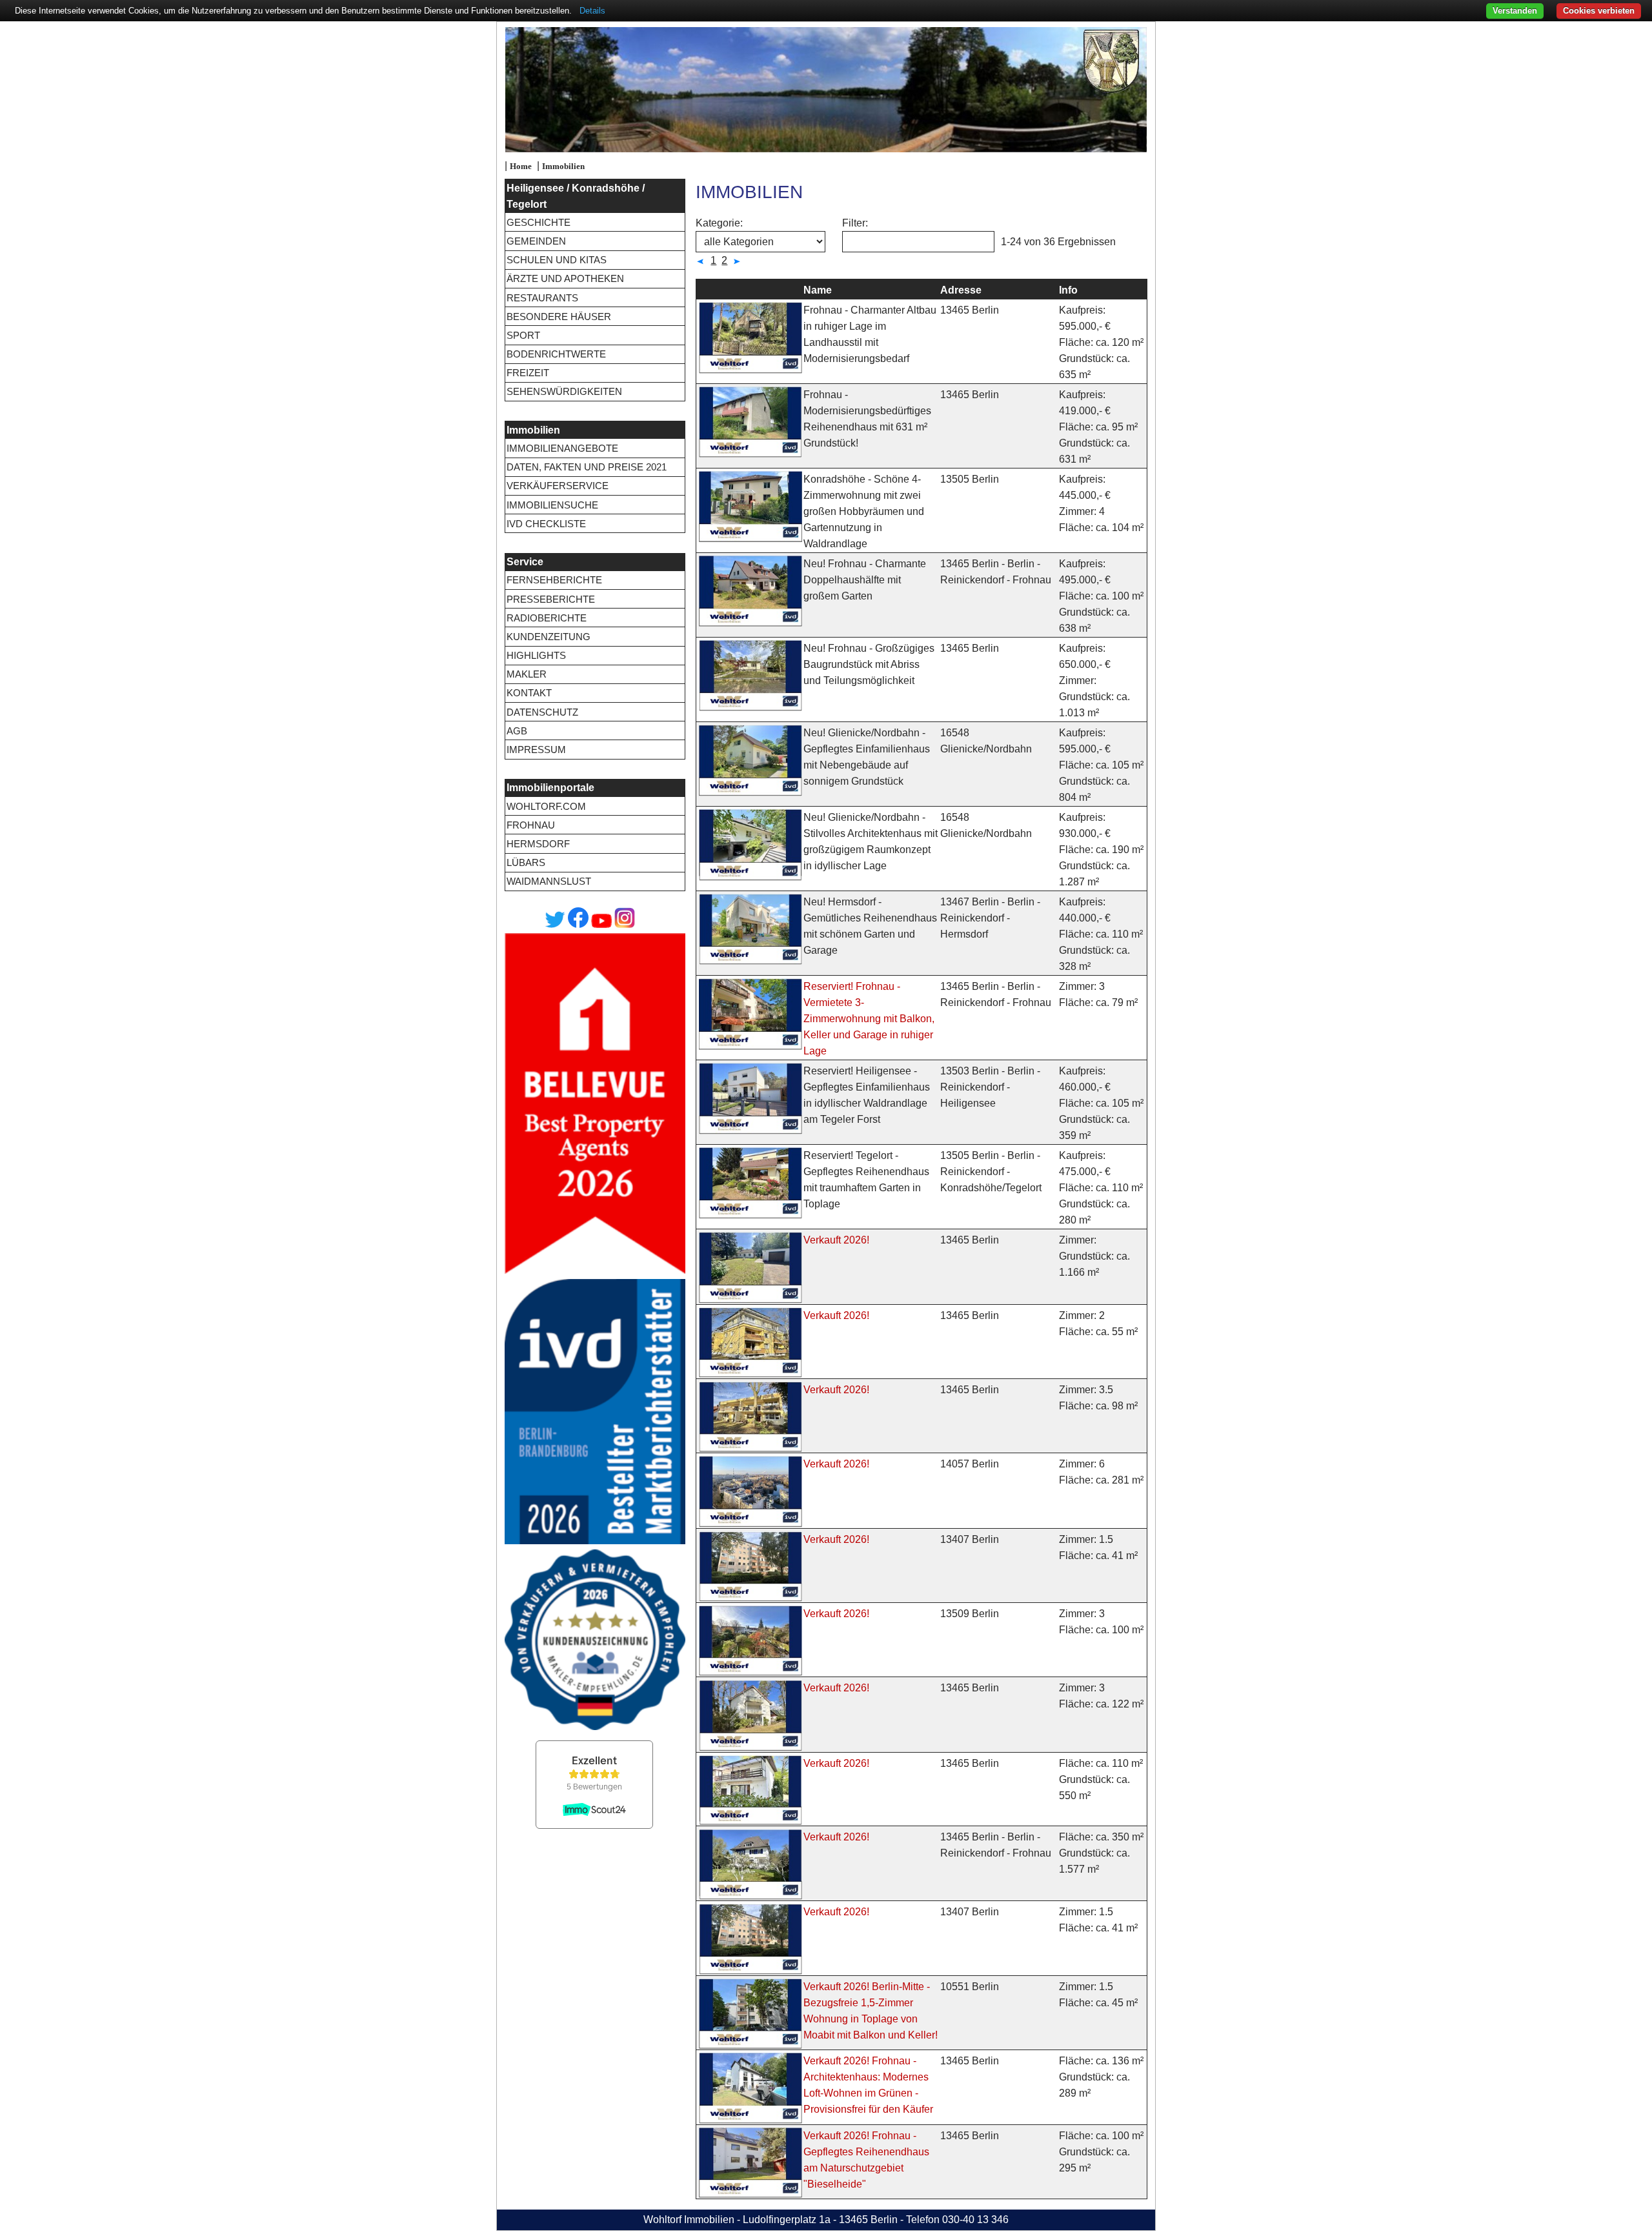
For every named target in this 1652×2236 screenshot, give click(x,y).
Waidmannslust (549, 881)
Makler (527, 674)
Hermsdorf (538, 844)
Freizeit (528, 373)
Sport (523, 335)
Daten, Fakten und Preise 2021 (587, 467)
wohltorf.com (546, 806)
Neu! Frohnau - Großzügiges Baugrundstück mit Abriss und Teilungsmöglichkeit (869, 664)
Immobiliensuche (552, 505)
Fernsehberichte (554, 580)
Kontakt (529, 693)
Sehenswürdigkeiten (564, 391)
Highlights (536, 655)
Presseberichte (551, 599)
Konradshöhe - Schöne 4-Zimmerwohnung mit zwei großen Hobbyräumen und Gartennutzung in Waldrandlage (864, 511)
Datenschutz (542, 712)
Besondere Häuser (559, 317)
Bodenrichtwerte (556, 354)
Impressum (536, 750)
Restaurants (542, 298)
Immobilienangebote (562, 448)
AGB (517, 731)
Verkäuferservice (558, 486)
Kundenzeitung (549, 637)
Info (1068, 290)
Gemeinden (536, 241)
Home (521, 166)
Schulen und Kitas (557, 260)
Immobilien (563, 166)
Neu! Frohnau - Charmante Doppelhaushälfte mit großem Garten (865, 580)
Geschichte (539, 222)
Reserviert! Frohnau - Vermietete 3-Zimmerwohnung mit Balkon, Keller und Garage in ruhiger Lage (869, 1019)
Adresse (961, 290)
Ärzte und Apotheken (565, 278)
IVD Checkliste (546, 524)
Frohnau (531, 825)
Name (818, 290)
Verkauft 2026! (836, 1240)
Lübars (526, 862)
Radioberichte (547, 618)
